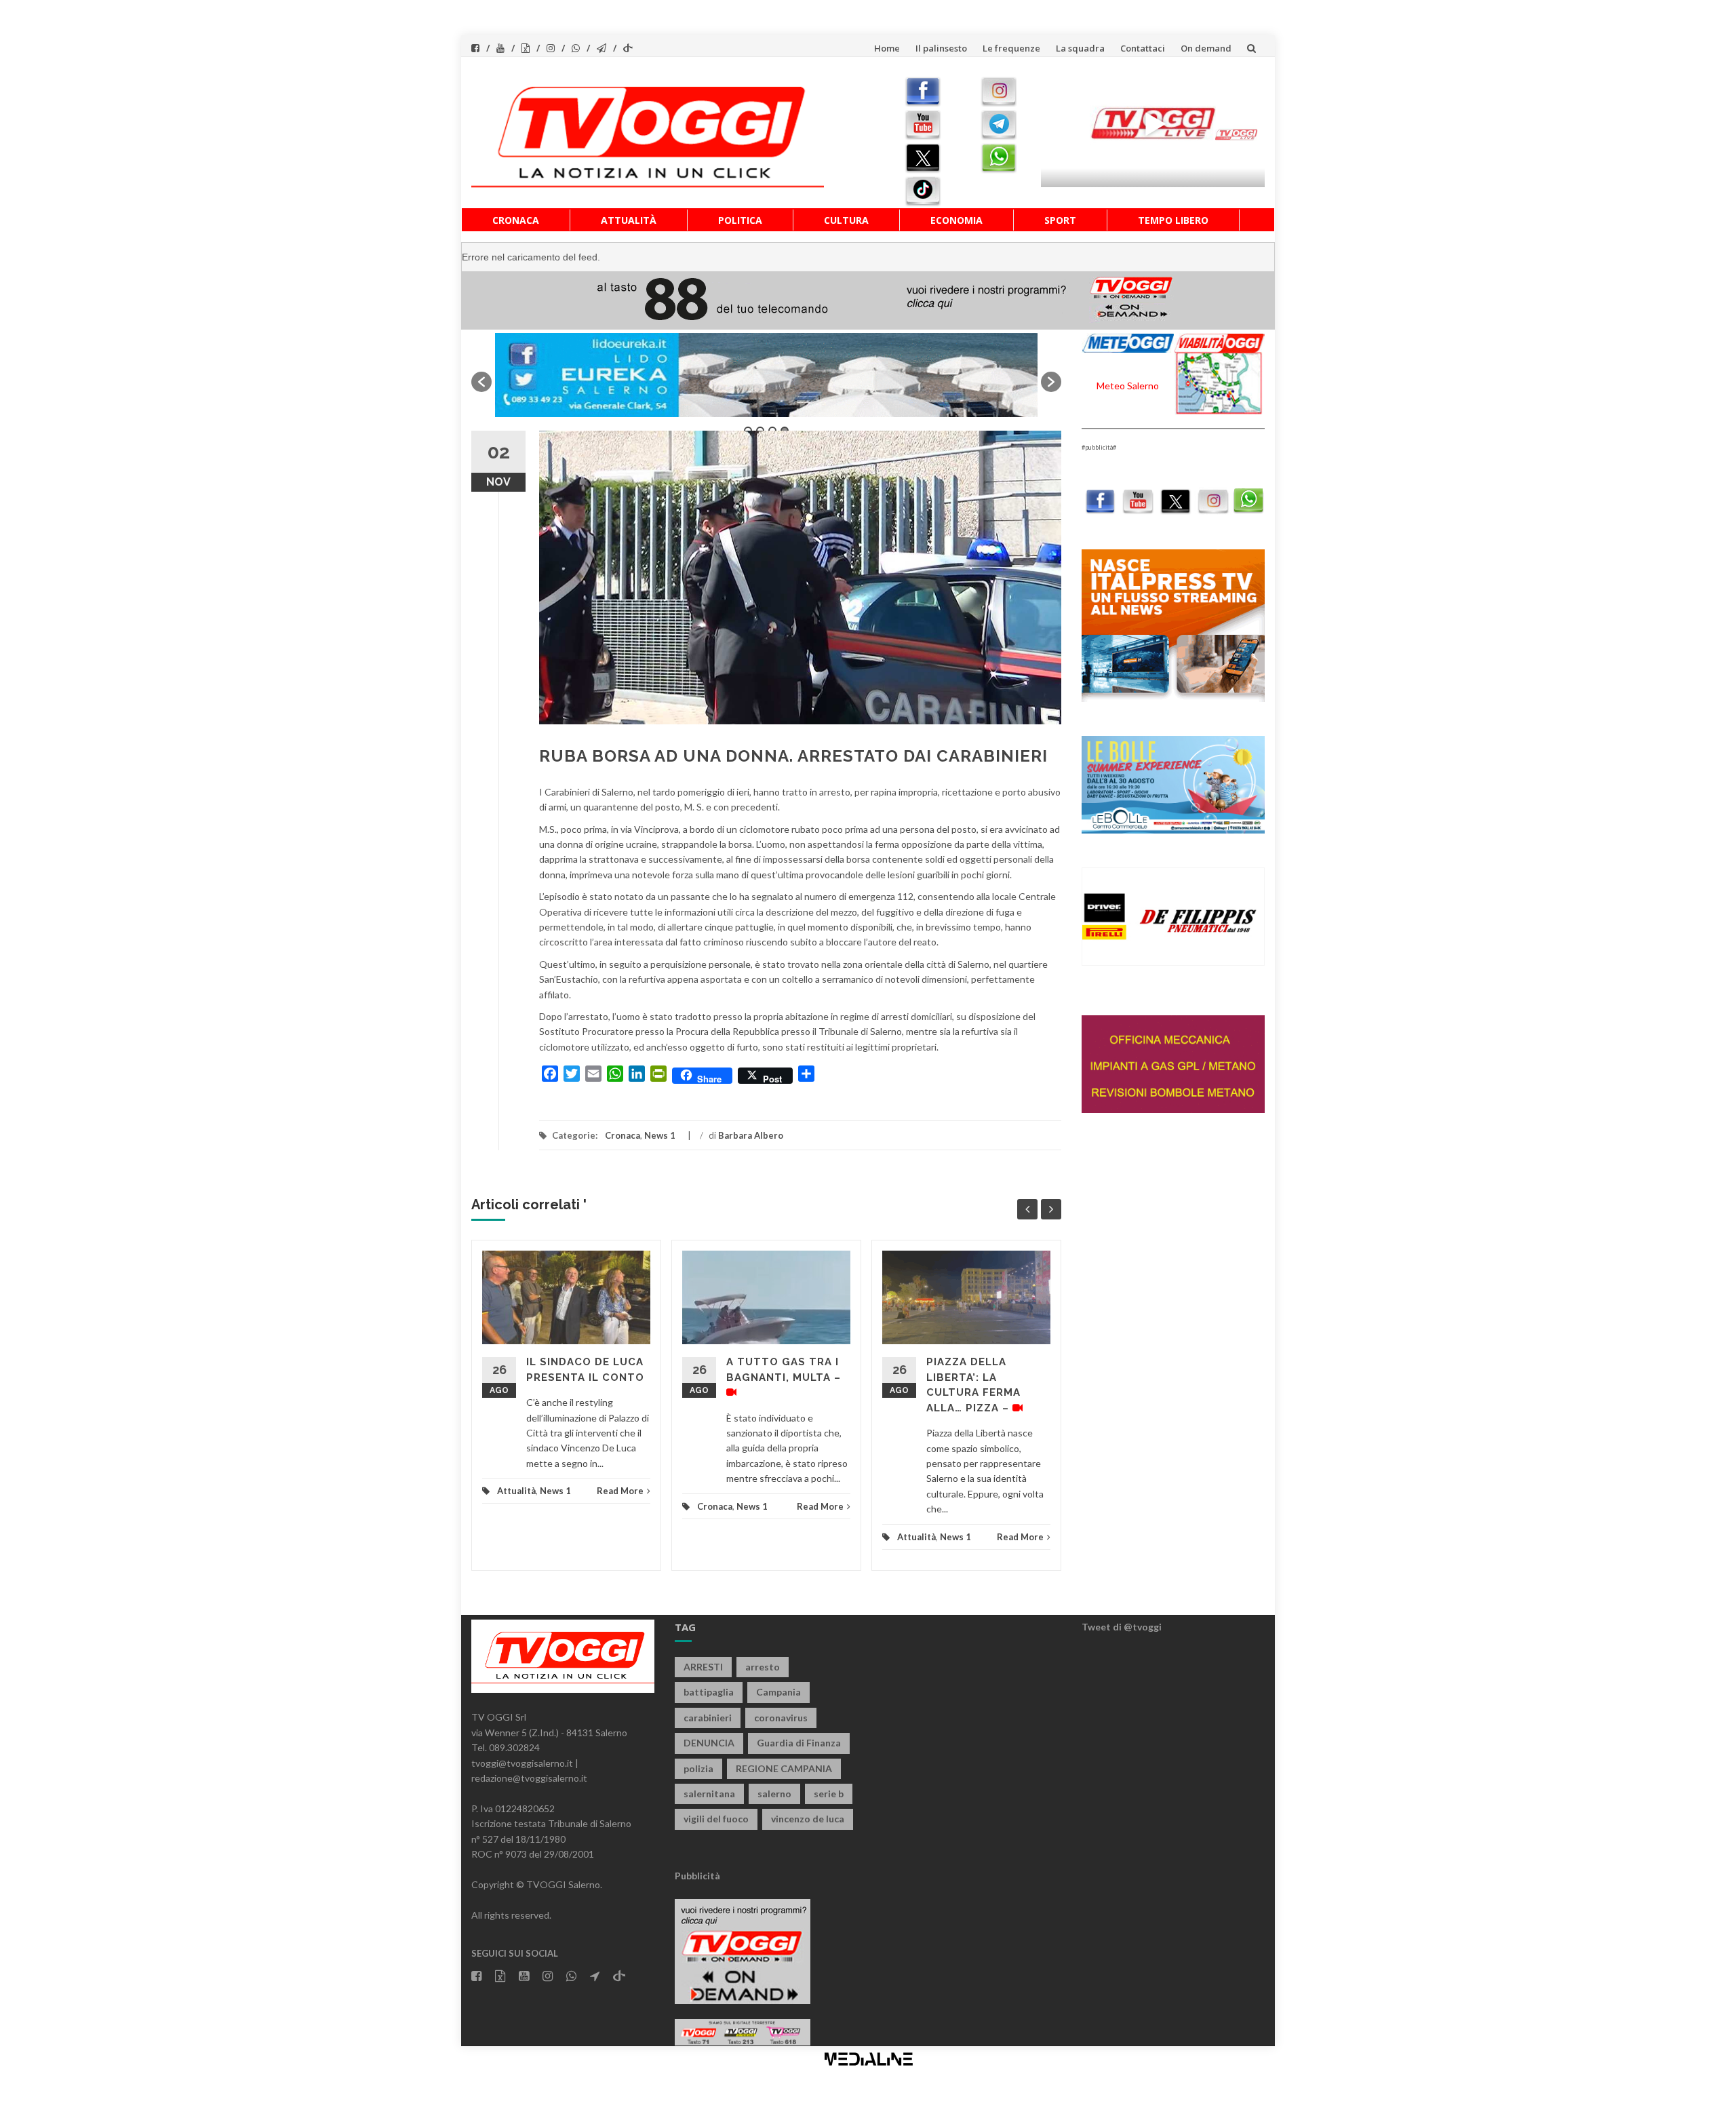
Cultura (846, 220)
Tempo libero (1173, 220)
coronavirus (781, 1718)
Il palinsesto (941, 48)
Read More (620, 1491)
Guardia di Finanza (799, 1743)
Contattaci (1143, 48)
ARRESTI (703, 1667)
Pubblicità (697, 1876)
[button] (481, 382)
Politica (740, 220)
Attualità (629, 220)
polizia (698, 1768)
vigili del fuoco (716, 1819)
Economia (956, 220)
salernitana (709, 1794)
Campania (778, 1692)
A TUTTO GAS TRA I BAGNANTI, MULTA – (784, 1370)
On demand (1206, 48)
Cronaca (516, 220)
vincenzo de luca (808, 1819)
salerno (774, 1794)
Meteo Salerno (1128, 386)
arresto (763, 1667)
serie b (829, 1794)
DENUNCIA (709, 1743)
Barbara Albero (751, 1135)
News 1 (660, 1135)
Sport (1060, 220)
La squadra (1080, 48)
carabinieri (708, 1718)
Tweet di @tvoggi (1122, 1627)
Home (887, 48)
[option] (766, 375)
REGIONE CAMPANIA (784, 1768)
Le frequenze (1011, 48)
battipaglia (709, 1692)
